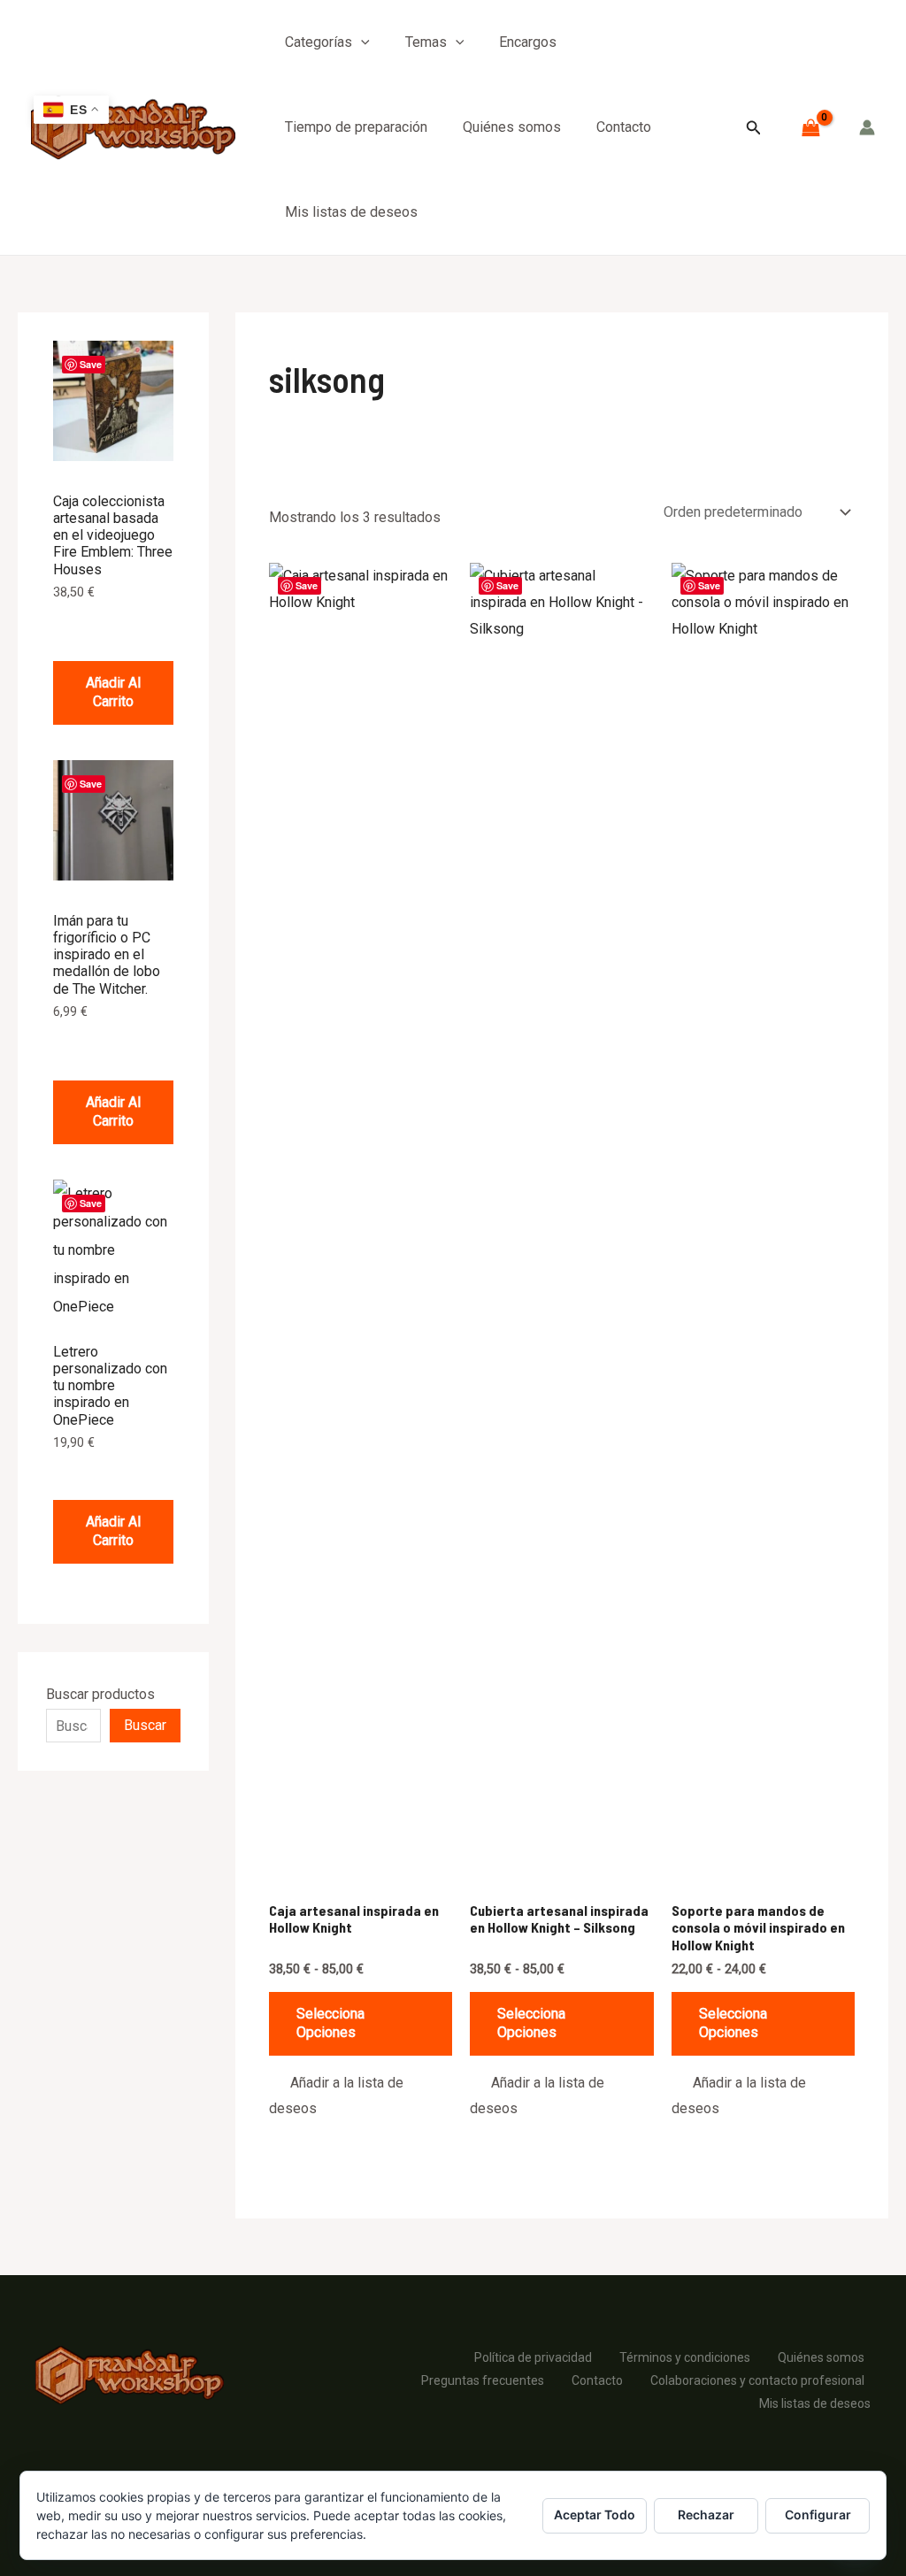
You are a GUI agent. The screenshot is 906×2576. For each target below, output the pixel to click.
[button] (361, 42)
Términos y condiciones (685, 2357)
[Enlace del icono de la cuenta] (867, 127)
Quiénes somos (512, 127)
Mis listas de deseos (351, 212)
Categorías (319, 42)
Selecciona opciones (330, 2023)
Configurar (818, 2514)
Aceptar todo (595, 2514)
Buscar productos (100, 1694)
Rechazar (706, 2514)
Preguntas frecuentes (483, 2380)
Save (91, 364)
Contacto (624, 127)
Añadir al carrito (113, 692)
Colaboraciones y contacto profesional (757, 2380)
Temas (426, 42)
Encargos (528, 42)
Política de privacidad (533, 2357)
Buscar (145, 1725)
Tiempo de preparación (356, 127)
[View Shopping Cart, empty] (810, 127)
